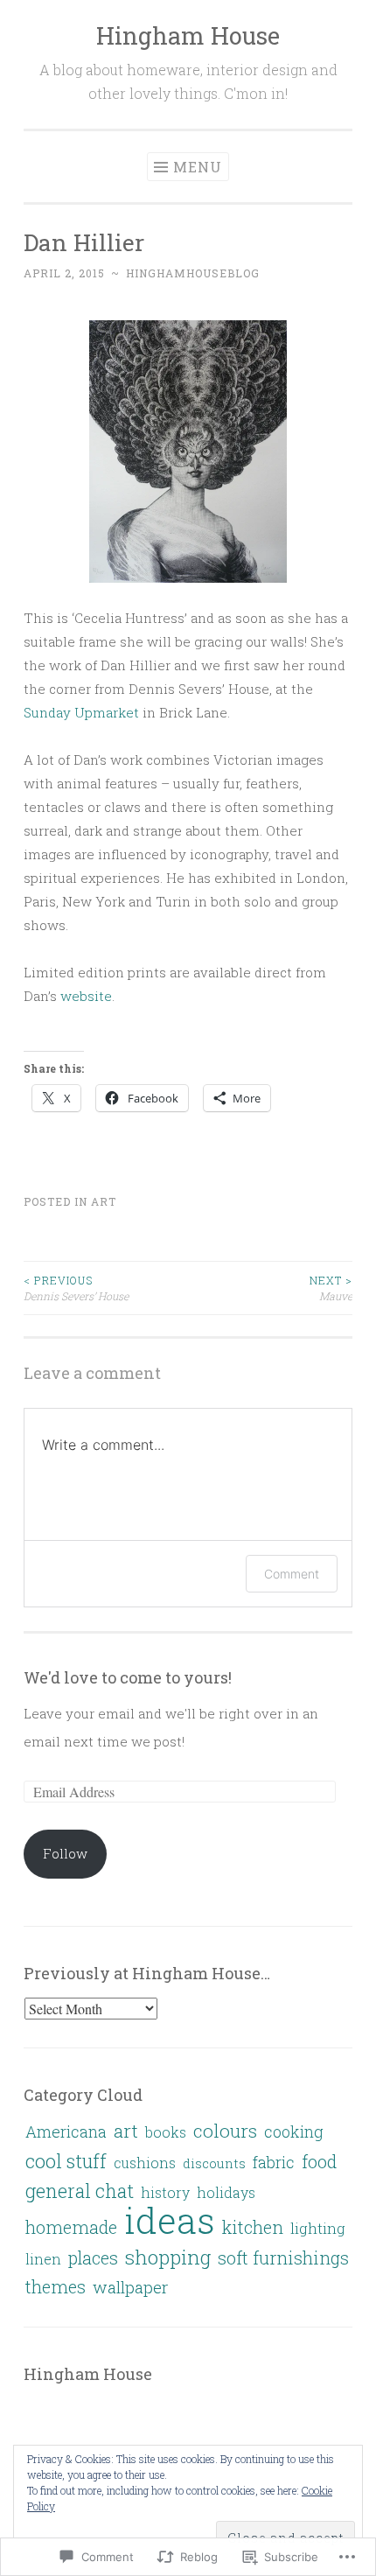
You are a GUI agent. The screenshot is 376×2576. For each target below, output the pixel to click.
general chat (80, 2191)
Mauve (331, 1288)
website (86, 996)
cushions (145, 2163)
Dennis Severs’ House (76, 1288)
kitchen (253, 2227)
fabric (274, 2162)
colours (225, 2131)
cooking (294, 2131)
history (165, 2192)
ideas (170, 2220)
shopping (168, 2257)
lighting (318, 2228)
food (319, 2161)
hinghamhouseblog (193, 273)
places (93, 2257)
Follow (65, 1853)
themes (56, 2286)
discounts (214, 2163)
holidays (226, 2192)
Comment (292, 1574)
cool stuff (66, 2161)
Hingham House (188, 35)
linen (43, 2259)
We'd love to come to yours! (128, 1677)
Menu (198, 167)
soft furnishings (283, 2257)
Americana (66, 2131)
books (166, 2132)
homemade (71, 2227)
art (104, 1201)
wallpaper (130, 2287)
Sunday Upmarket (81, 712)
